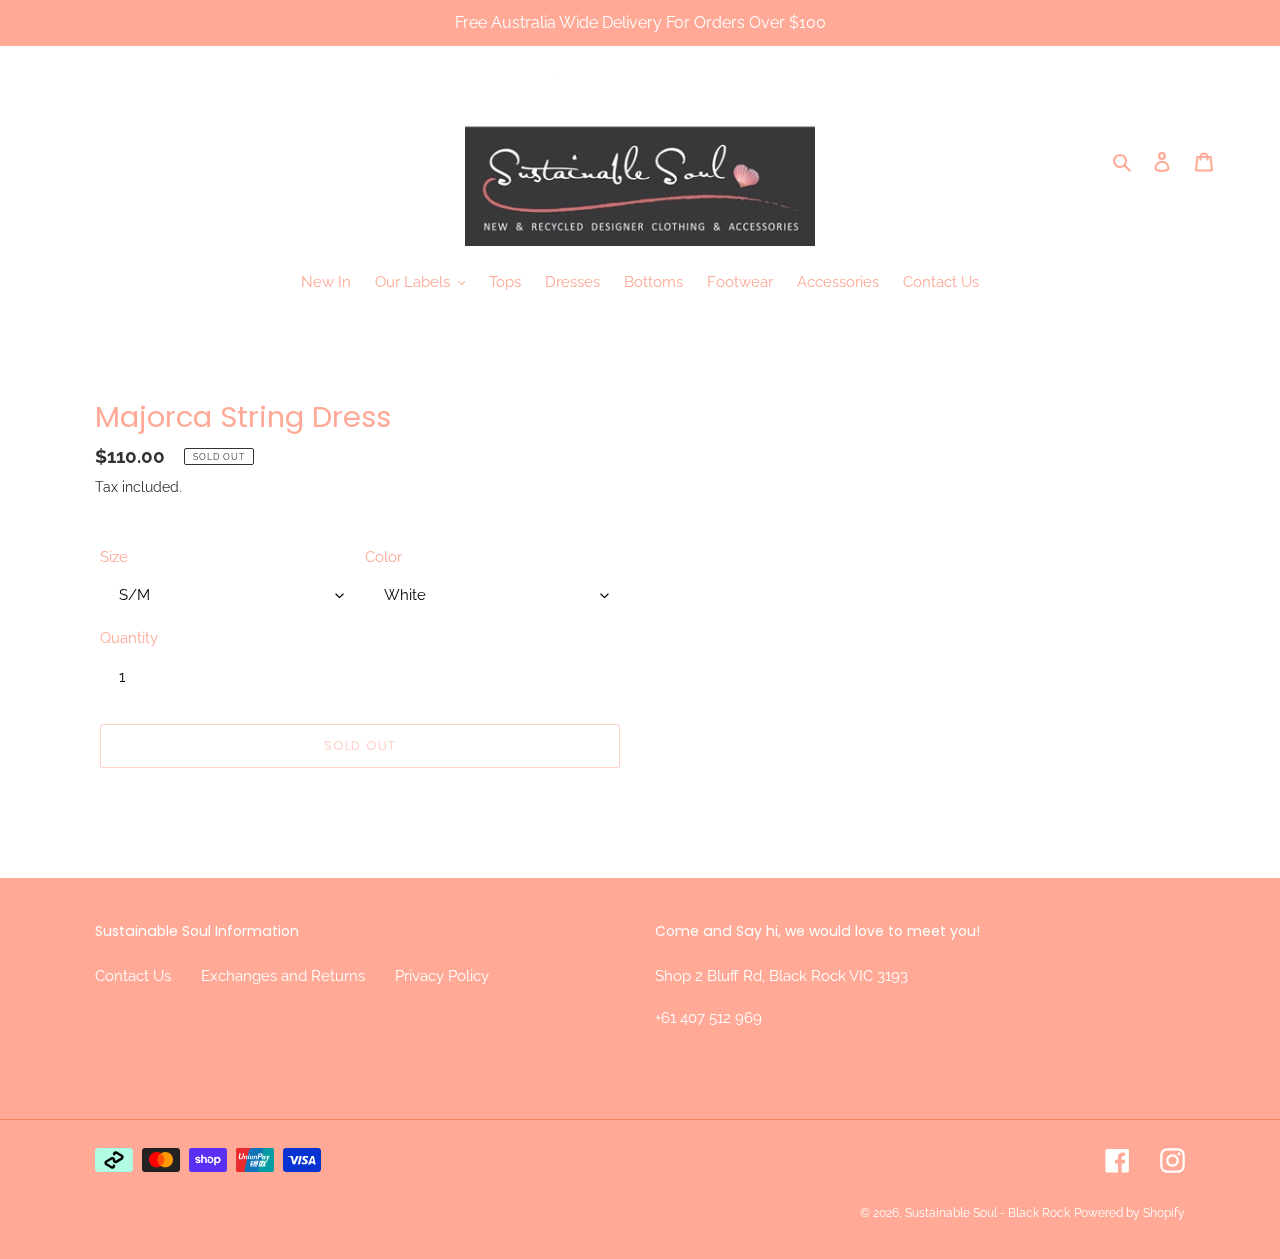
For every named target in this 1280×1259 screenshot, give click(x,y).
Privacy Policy (442, 976)
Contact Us (133, 976)
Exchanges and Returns (283, 976)
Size (114, 557)
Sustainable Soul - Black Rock (987, 1213)
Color (383, 557)
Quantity (129, 638)
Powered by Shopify (1129, 1213)
